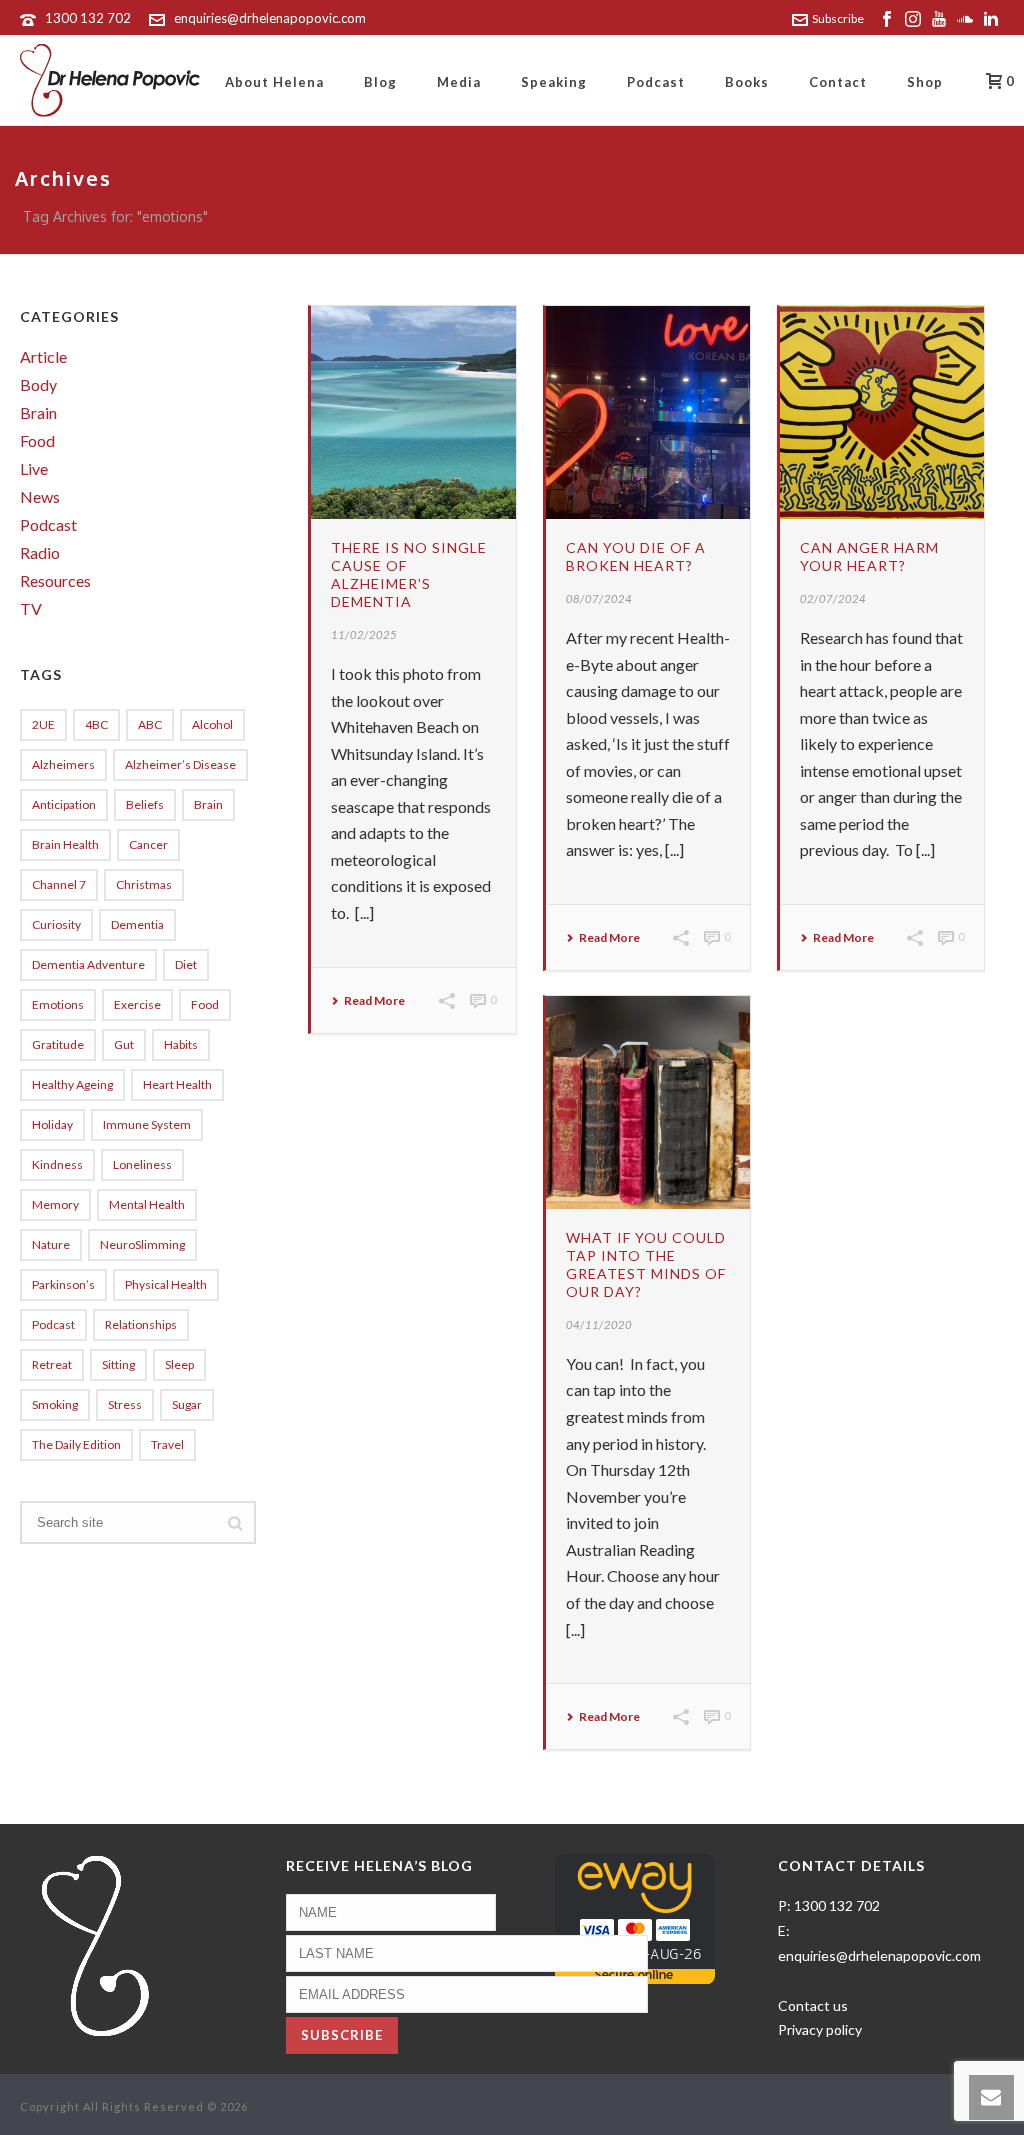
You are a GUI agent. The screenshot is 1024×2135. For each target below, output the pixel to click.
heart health (177, 1084)
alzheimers (63, 764)
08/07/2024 (599, 598)
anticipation (64, 804)
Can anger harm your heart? (869, 556)
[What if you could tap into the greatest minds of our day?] (648, 1102)
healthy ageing (72, 1084)
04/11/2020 (599, 1324)
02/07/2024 (833, 598)
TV (31, 609)
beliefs (145, 804)
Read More (374, 1001)
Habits (181, 1044)
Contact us (813, 2005)
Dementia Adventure (88, 964)
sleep (179, 1364)
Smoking (55, 1404)
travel (167, 1444)
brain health (65, 844)
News (40, 497)
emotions (58, 1004)
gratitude (58, 1044)
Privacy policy (820, 2029)
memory (55, 1204)
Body (38, 385)
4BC (96, 724)
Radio (40, 553)
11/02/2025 (364, 634)
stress (125, 1404)
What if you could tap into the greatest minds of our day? (646, 1264)
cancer (148, 844)
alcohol (212, 724)
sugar (187, 1404)
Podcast (656, 82)
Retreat (52, 1364)
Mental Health (147, 1204)
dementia (137, 924)
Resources (55, 581)
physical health (166, 1284)
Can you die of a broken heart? (636, 556)
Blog (380, 82)
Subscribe (838, 18)
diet (186, 964)
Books (747, 82)
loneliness (142, 1164)
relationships (141, 1324)
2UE (43, 724)
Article (43, 357)
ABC (150, 724)
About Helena (274, 82)
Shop (925, 82)
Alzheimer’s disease (180, 764)
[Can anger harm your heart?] (882, 412)
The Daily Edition (76, 1444)
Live (34, 469)
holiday (52, 1124)
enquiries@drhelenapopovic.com (270, 18)
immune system (147, 1124)
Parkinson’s (63, 1284)
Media (459, 82)
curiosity (56, 924)
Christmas (144, 884)
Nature (51, 1244)
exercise (137, 1004)
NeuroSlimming (142, 1244)
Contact (838, 82)
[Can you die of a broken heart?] (648, 412)
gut (124, 1044)
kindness (57, 1164)
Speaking (554, 82)
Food (37, 441)
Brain (38, 413)
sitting (118, 1364)
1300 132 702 (88, 18)
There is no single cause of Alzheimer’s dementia (409, 574)
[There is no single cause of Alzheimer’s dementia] (413, 412)
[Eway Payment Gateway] (635, 1917)
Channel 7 (59, 884)
